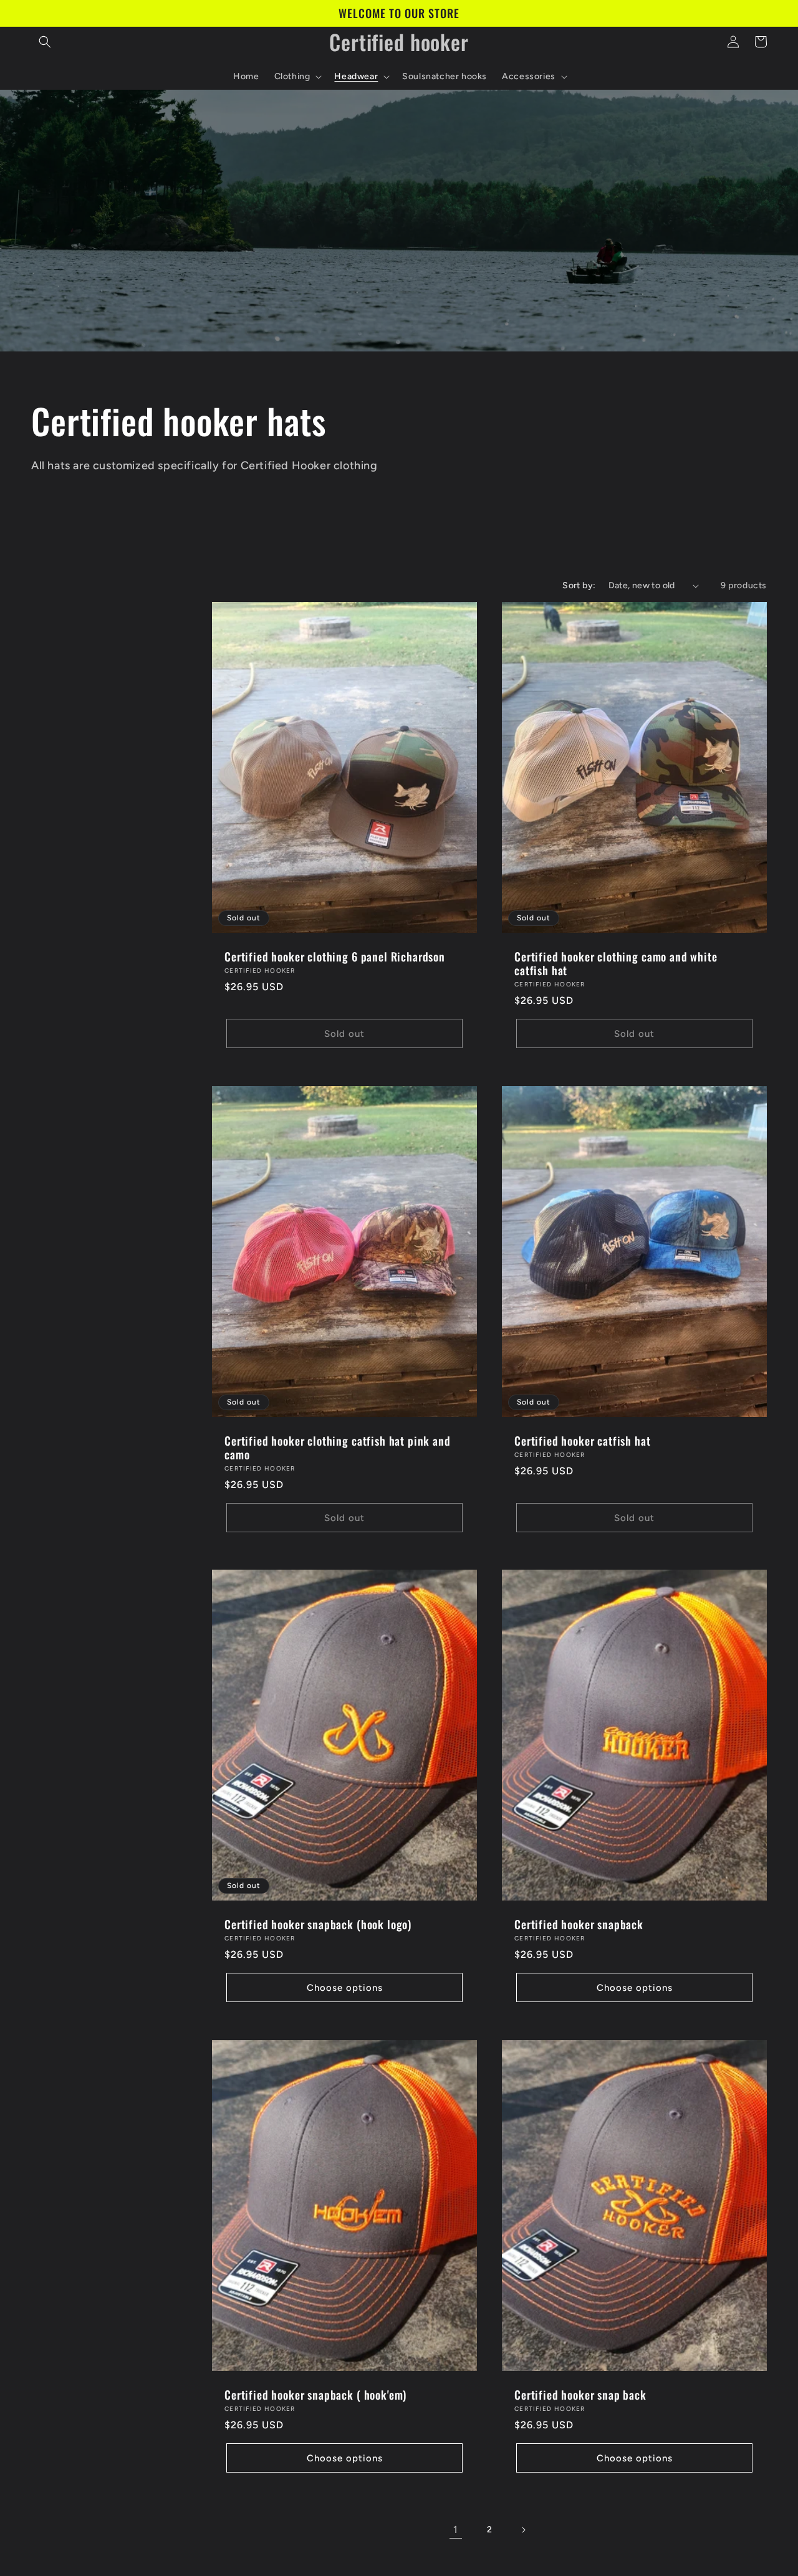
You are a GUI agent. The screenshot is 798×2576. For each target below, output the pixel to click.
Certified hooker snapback (579, 1925)
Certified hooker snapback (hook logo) (318, 1925)
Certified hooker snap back (580, 2395)
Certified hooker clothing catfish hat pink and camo (338, 1448)
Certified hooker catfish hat (583, 1441)
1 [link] (456, 2530)
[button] (45, 42)
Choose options (345, 1988)
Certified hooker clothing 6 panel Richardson (335, 957)
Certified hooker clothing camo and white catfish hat (616, 964)
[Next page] (523, 2530)
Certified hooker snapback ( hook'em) (315, 2395)
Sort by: (579, 585)
